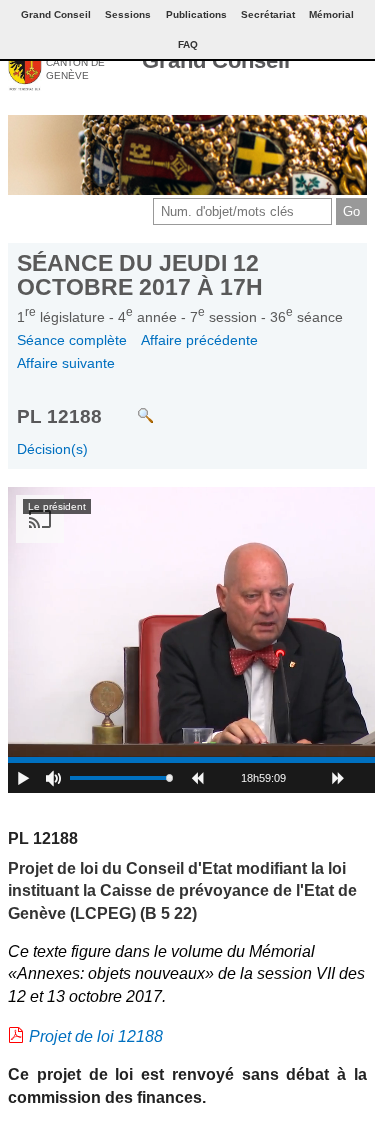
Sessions (128, 14)
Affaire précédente (199, 340)
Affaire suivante (66, 363)
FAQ (188, 44)
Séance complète (72, 340)
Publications (196, 14)
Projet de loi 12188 (96, 1036)
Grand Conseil (216, 60)
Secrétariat (268, 14)
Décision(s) (52, 449)
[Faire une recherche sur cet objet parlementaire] (130, 405)
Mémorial (331, 14)
